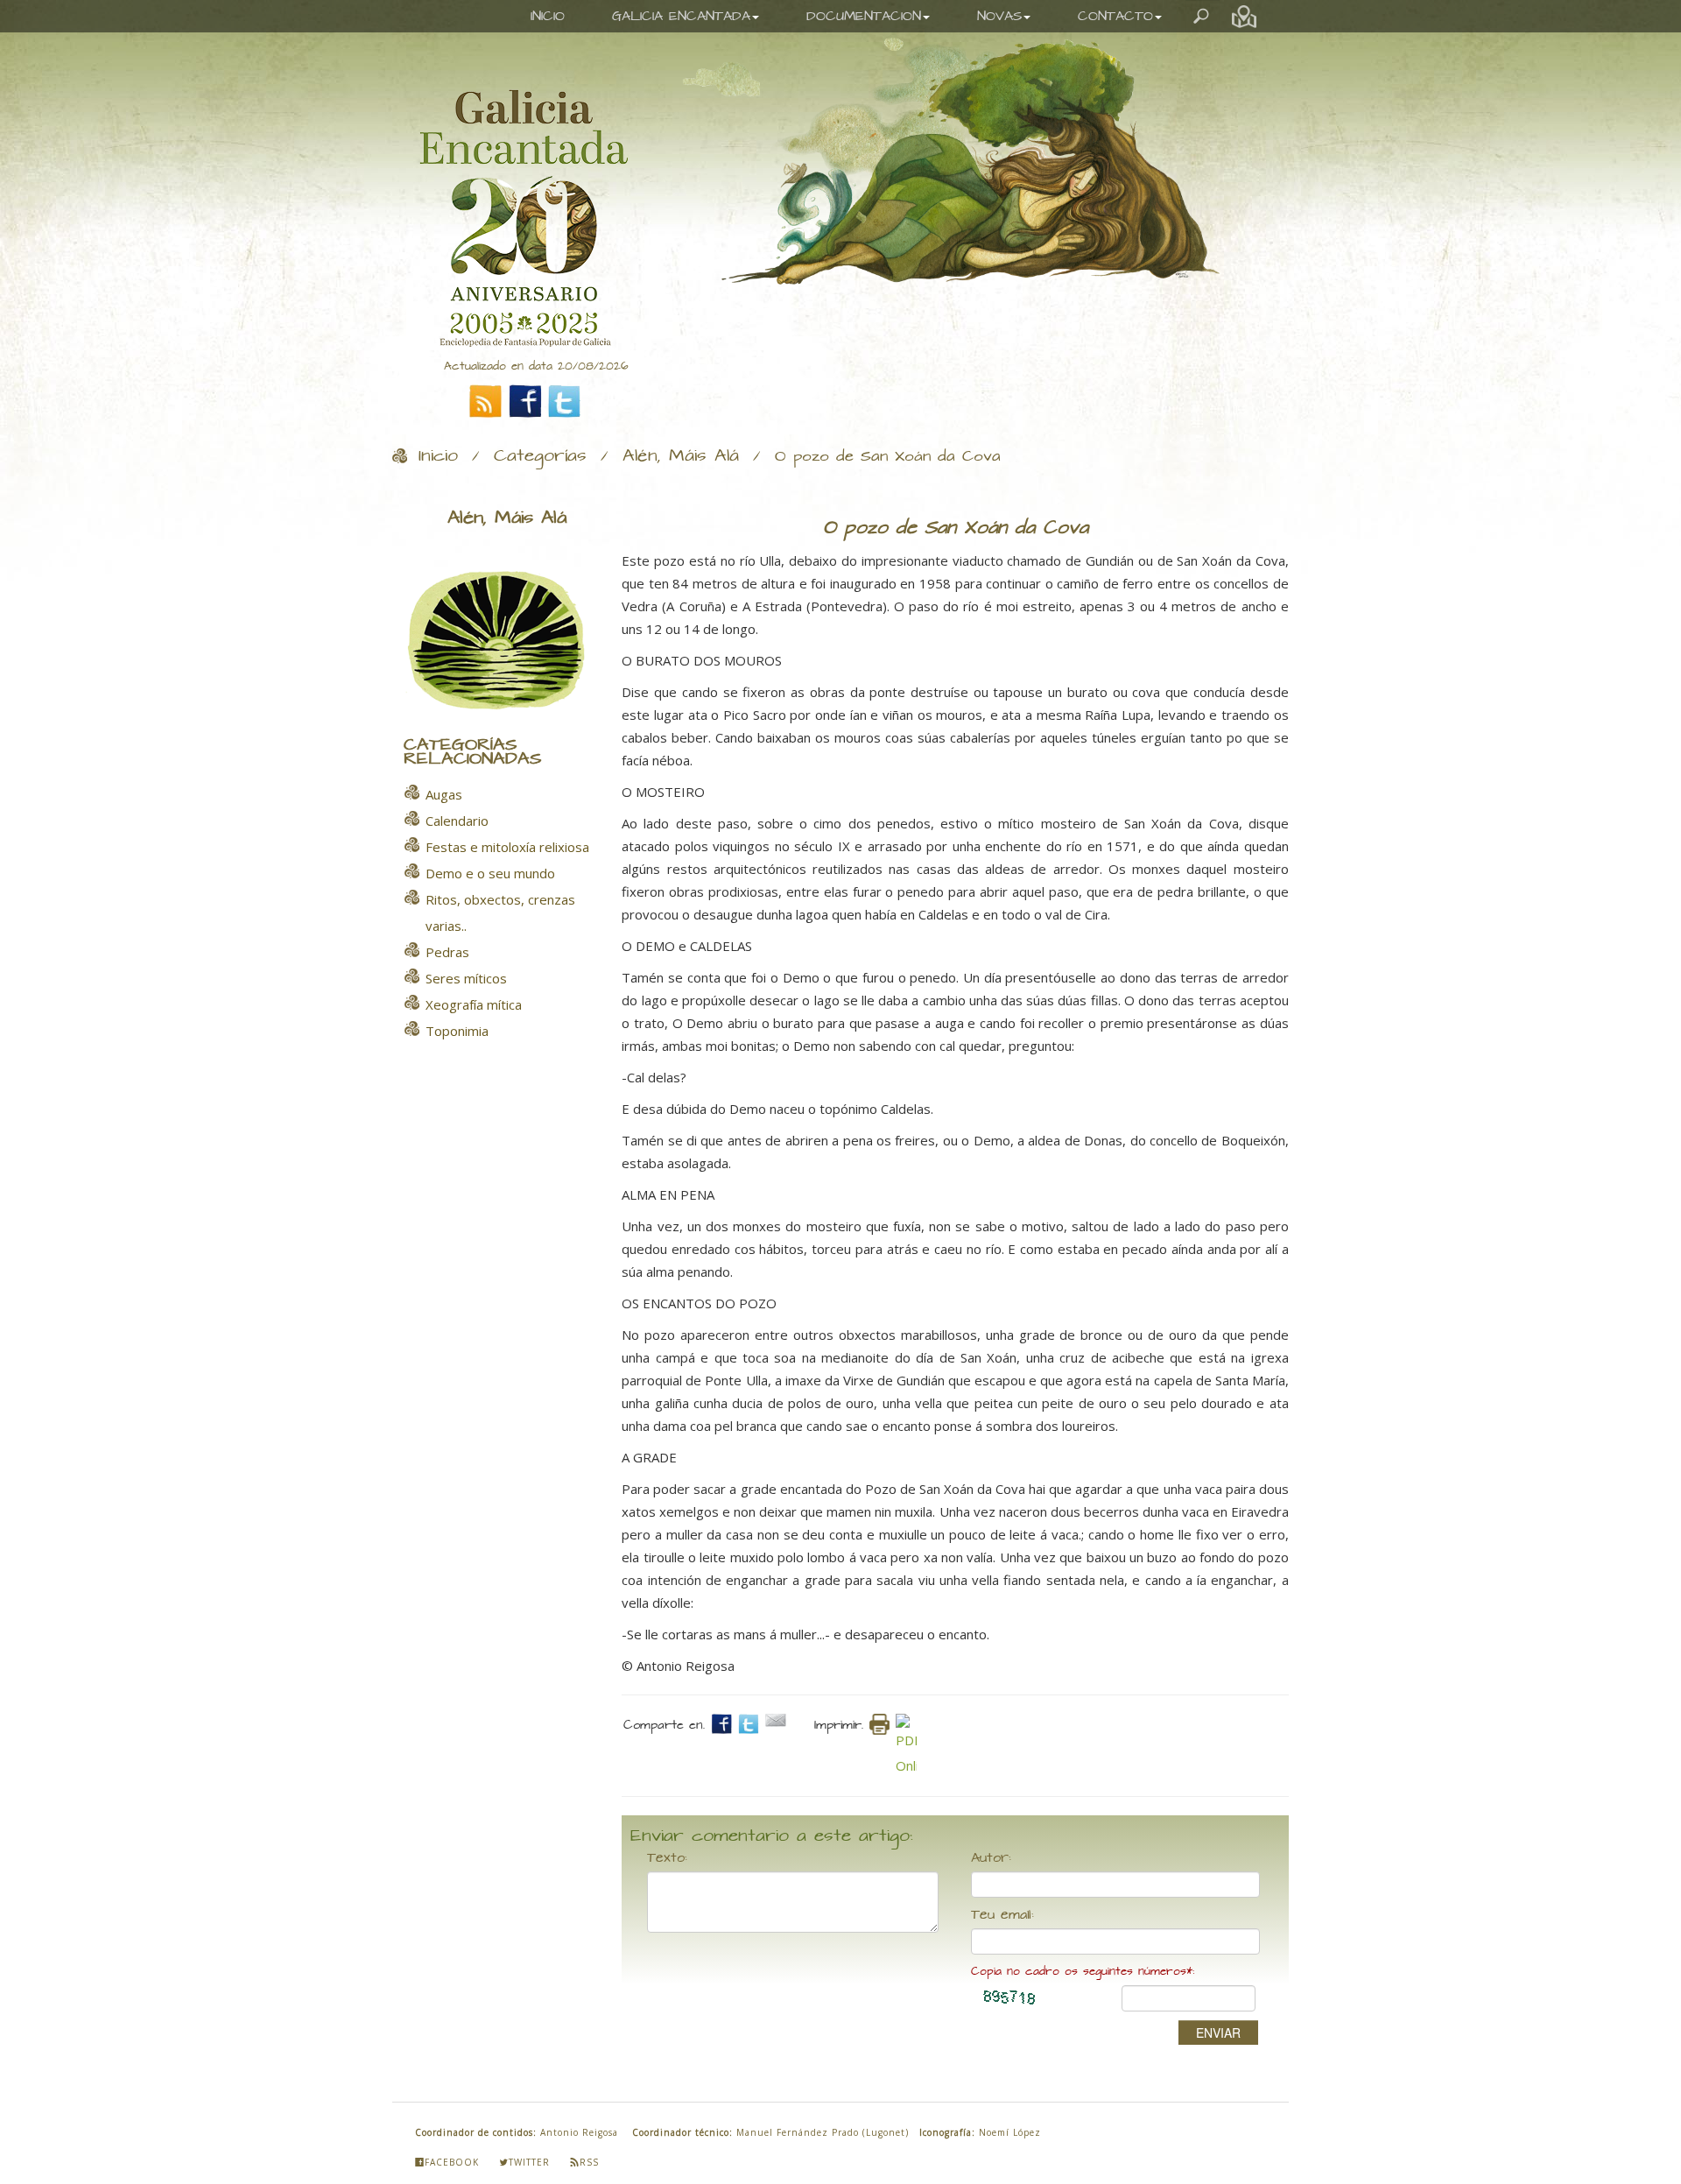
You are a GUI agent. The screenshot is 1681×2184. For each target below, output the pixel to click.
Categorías (540, 456)
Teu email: (1002, 1915)
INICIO (548, 16)
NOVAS (999, 16)
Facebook (452, 2162)
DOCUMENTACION (864, 16)
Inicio (438, 456)
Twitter (529, 2162)
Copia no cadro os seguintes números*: (1083, 1972)
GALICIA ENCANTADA (681, 16)
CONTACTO (1115, 16)
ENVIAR (1218, 2033)
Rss (589, 2162)
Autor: (991, 1858)
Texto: (667, 1858)
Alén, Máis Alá (681, 456)
